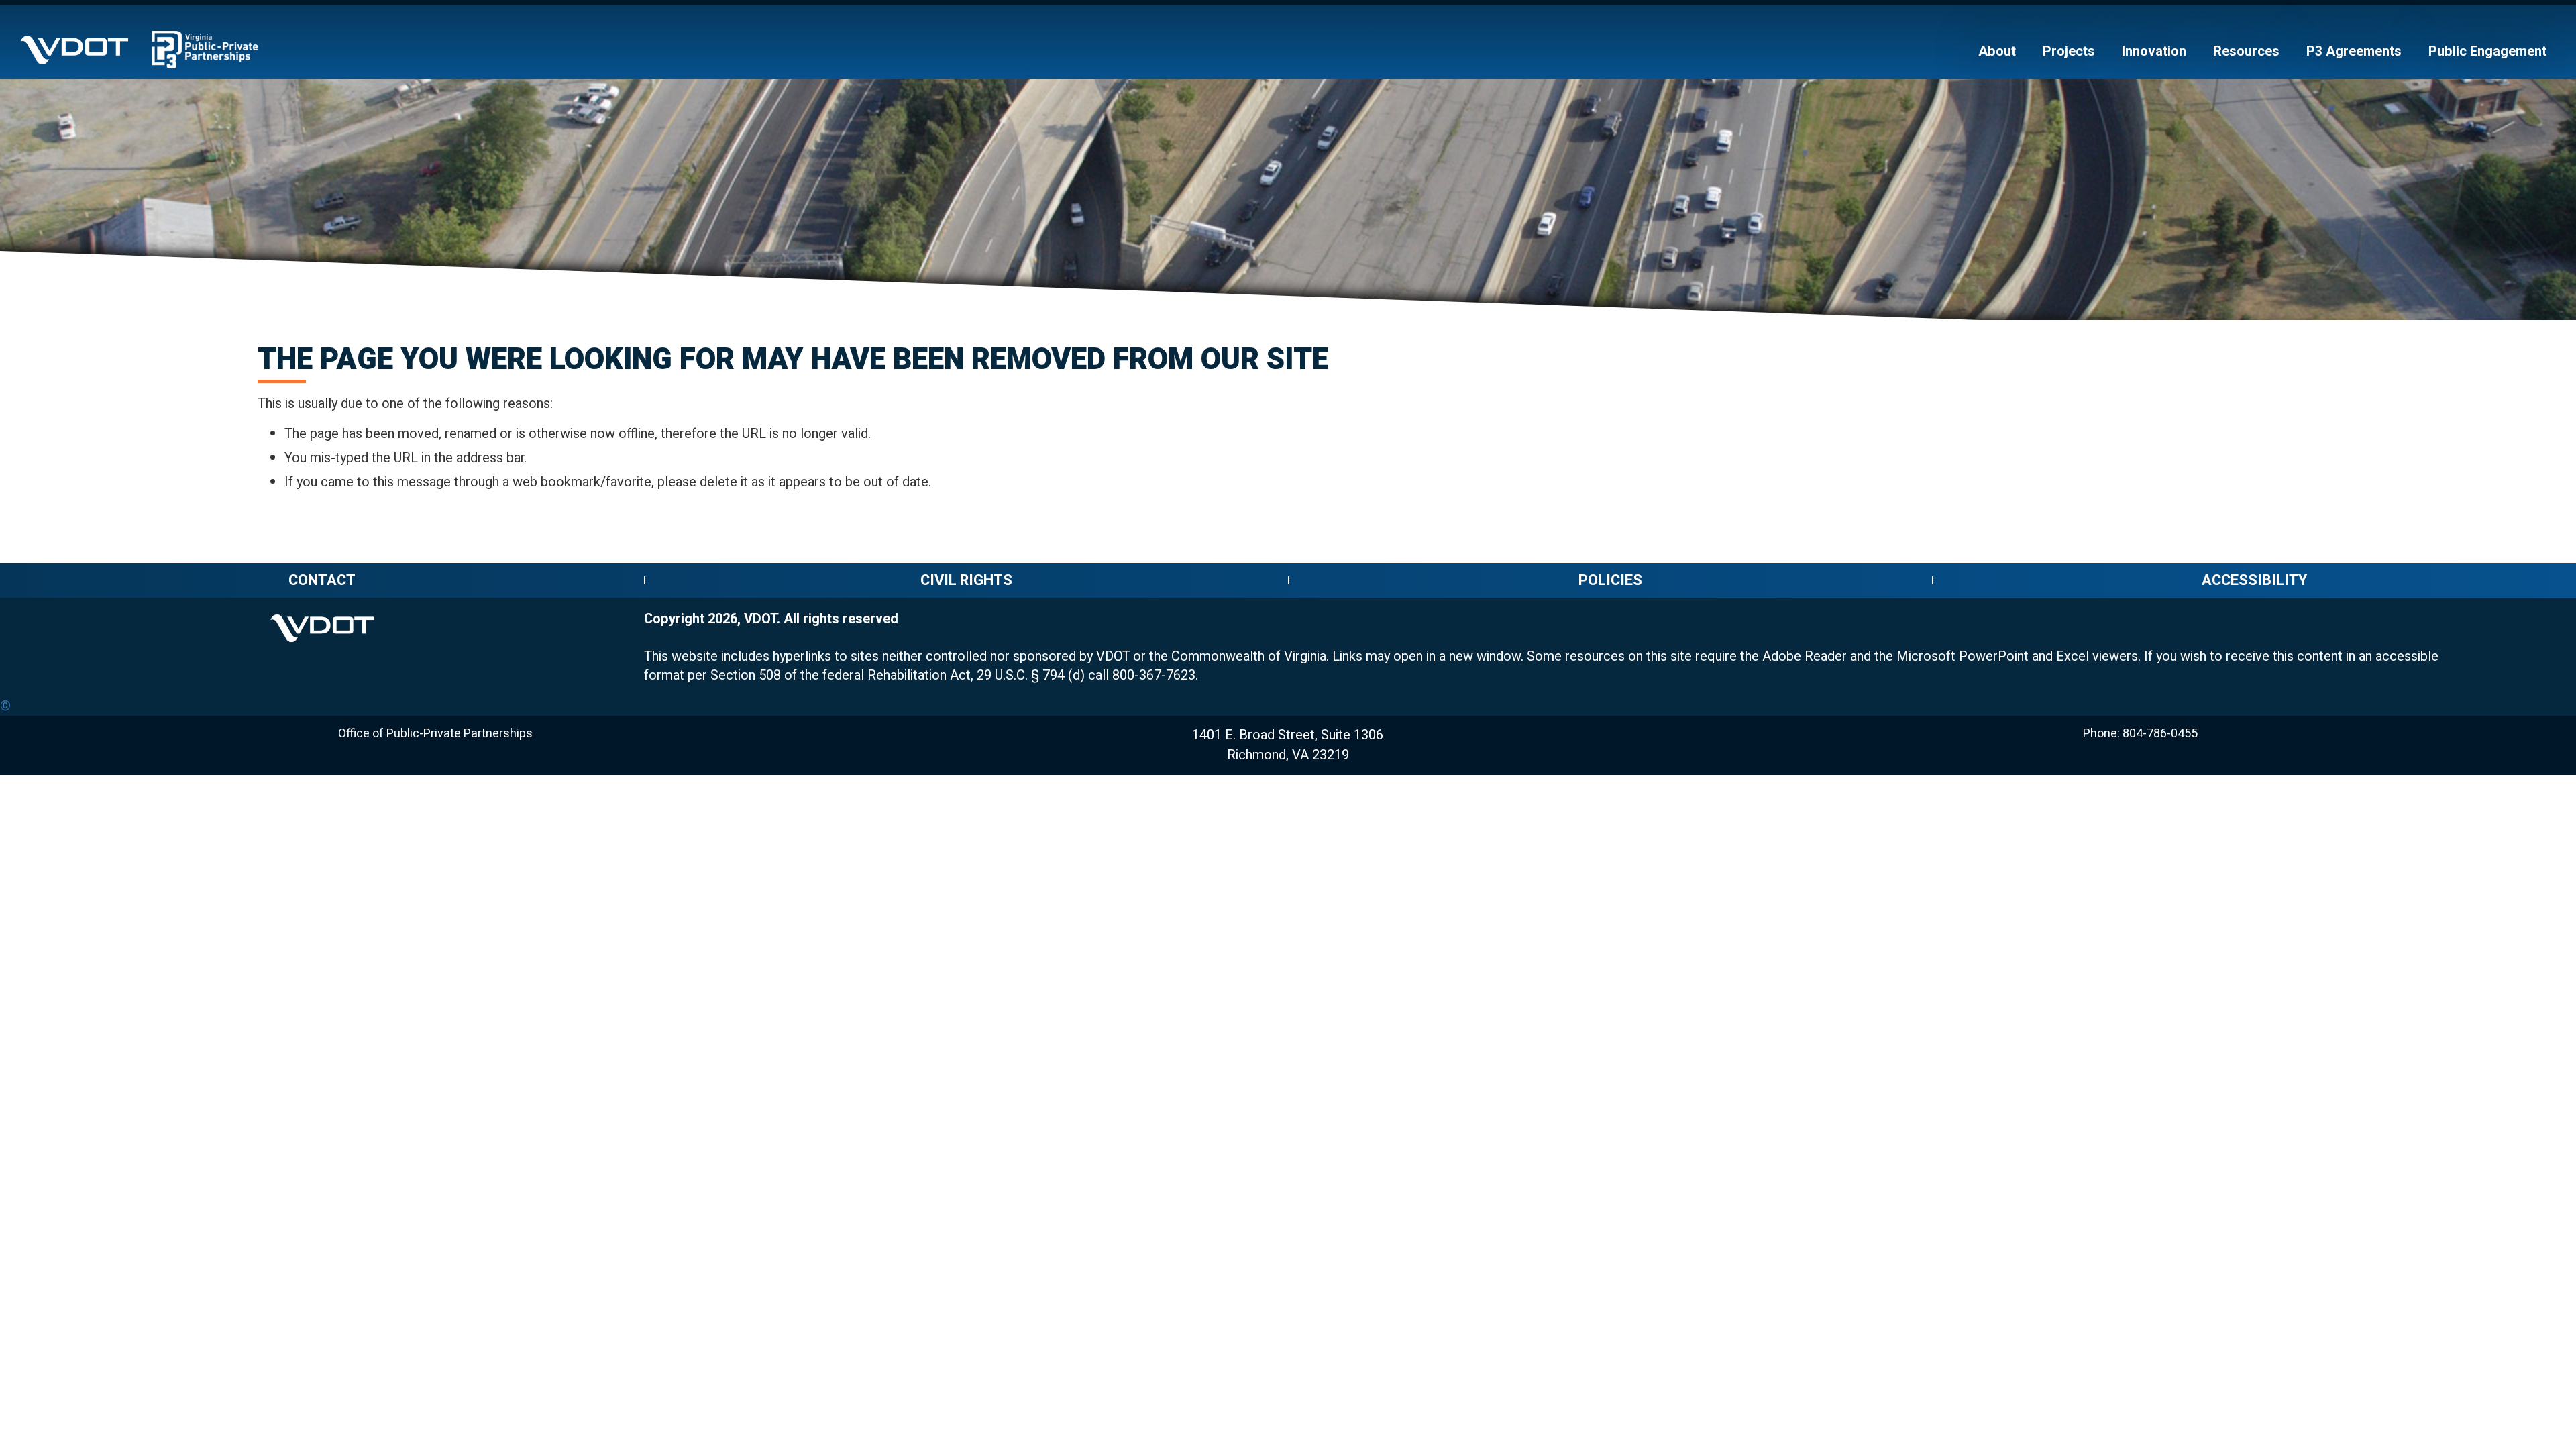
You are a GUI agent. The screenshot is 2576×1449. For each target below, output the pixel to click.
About (1997, 52)
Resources (2246, 52)
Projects (2069, 52)
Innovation (2154, 52)
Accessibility (2254, 580)
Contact (322, 580)
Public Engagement (2487, 52)
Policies (1610, 580)
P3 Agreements (2354, 52)
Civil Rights (966, 580)
